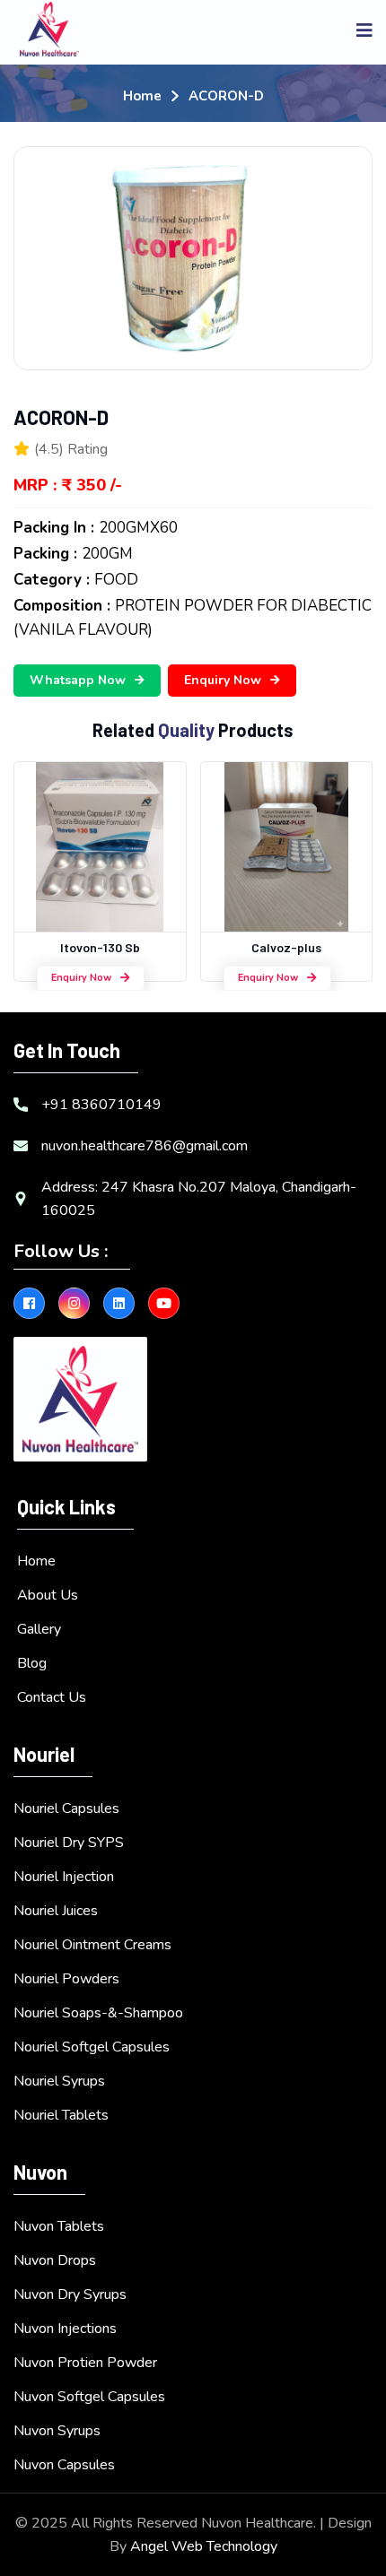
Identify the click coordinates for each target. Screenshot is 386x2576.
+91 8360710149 (101, 1105)
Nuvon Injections (65, 2329)
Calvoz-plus (286, 947)
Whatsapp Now (78, 680)
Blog (32, 1663)
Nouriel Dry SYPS (69, 1843)
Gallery (39, 1629)
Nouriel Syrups (59, 2081)
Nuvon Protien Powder (85, 2363)
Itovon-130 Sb (100, 947)
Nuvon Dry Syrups (70, 2294)
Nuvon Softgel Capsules (89, 2397)
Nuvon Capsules (64, 2465)
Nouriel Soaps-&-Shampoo (98, 2013)
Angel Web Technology (204, 2546)
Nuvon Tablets (59, 2226)
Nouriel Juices (56, 1911)
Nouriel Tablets (61, 2115)
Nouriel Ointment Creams (92, 1945)
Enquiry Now (223, 680)
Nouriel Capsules (66, 1808)
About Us (48, 1595)
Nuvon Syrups (57, 2431)
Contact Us (52, 1697)
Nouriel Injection (64, 1877)
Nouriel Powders (66, 1979)
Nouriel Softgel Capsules (92, 2047)
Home (142, 96)
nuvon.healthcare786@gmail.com (145, 1146)
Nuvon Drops (55, 2260)
